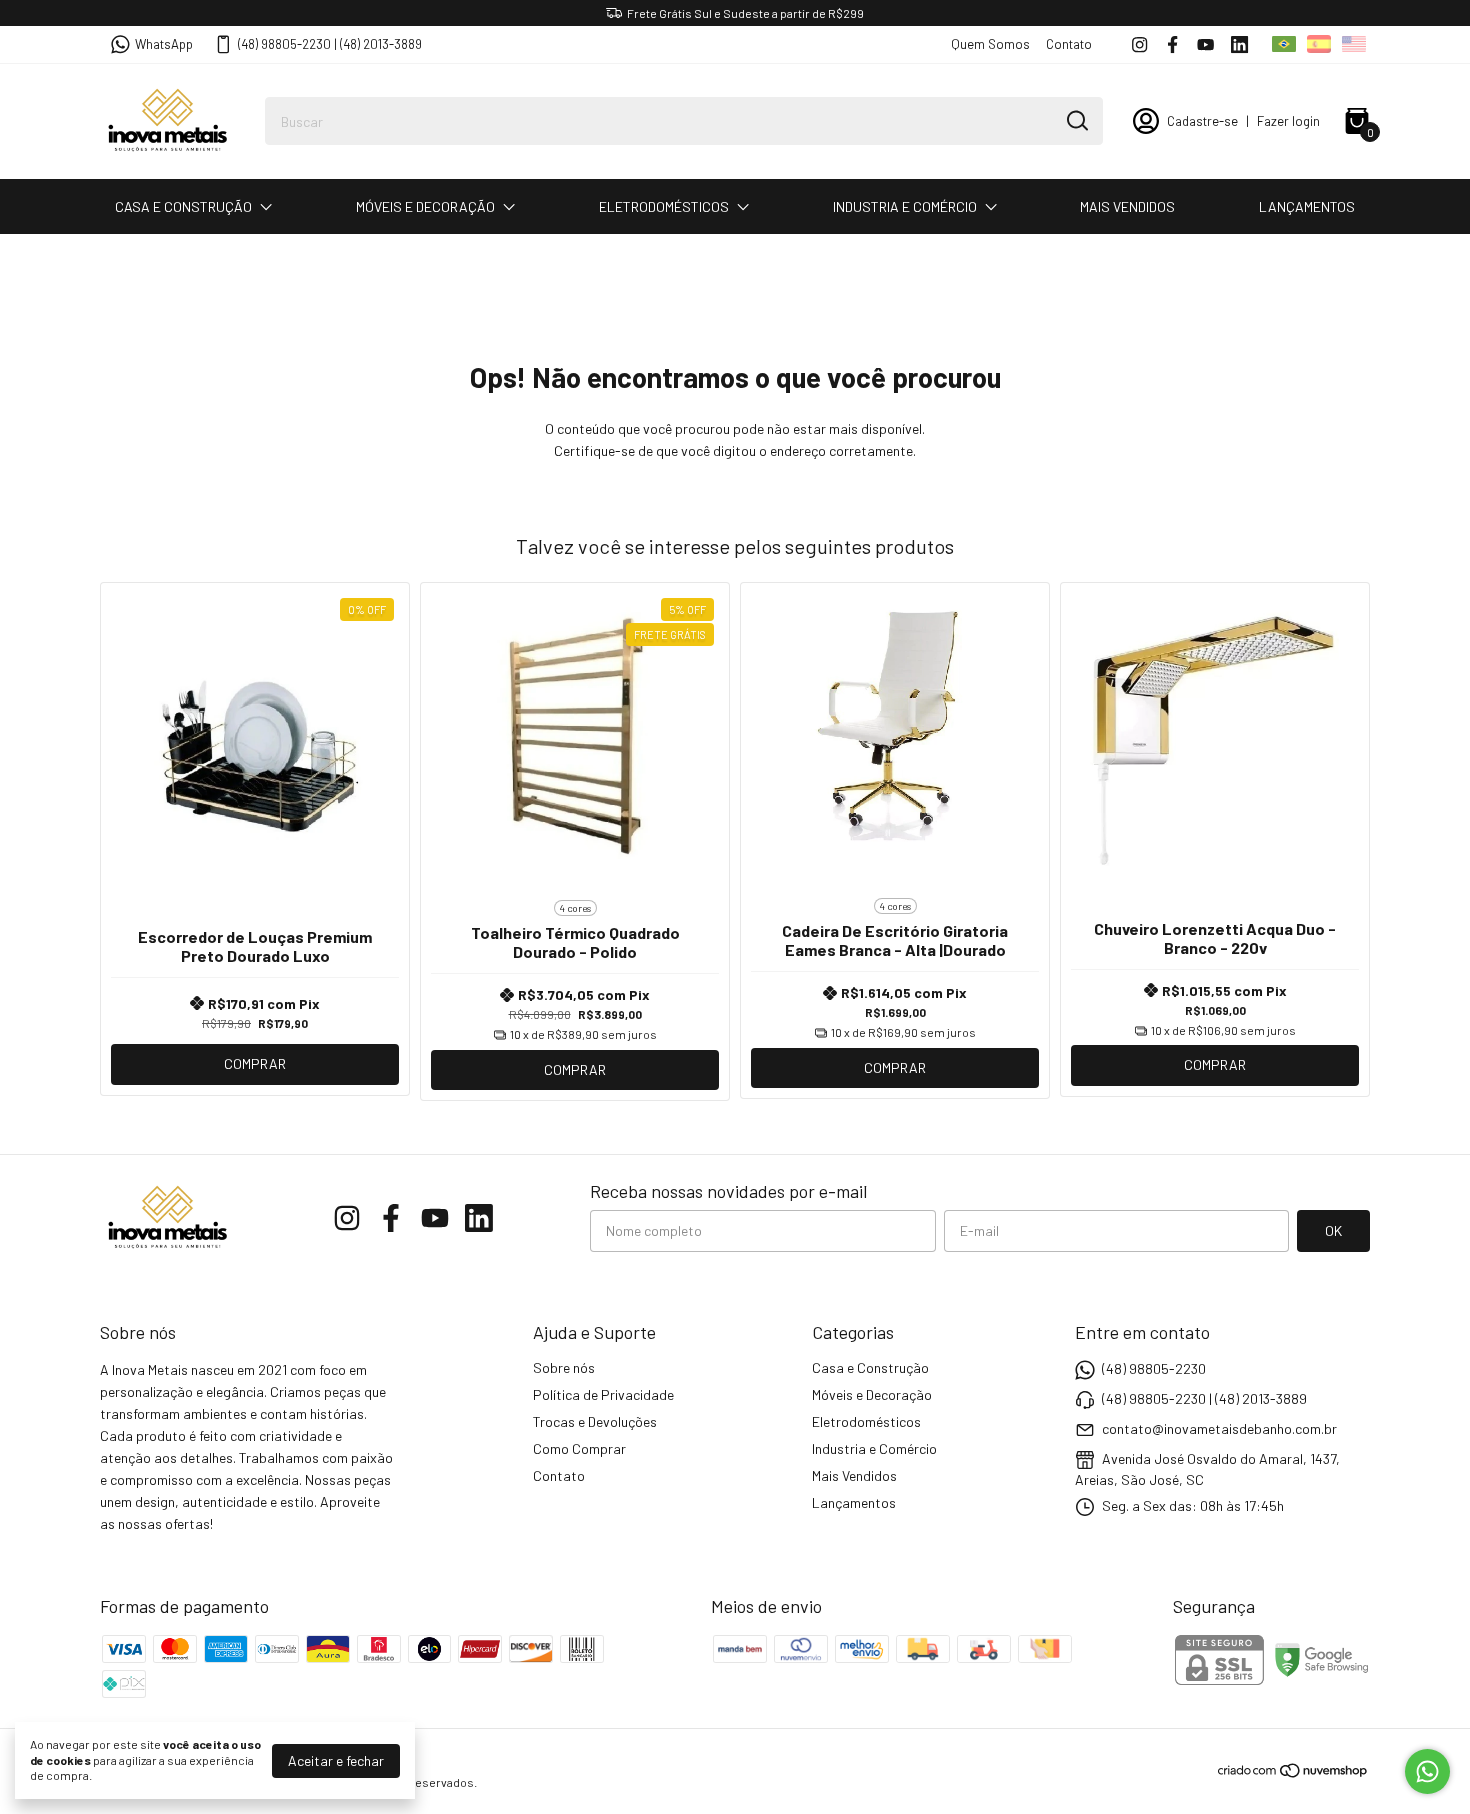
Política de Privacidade (603, 1394)
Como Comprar (579, 1448)
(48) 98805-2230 (1154, 1368)
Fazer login (1288, 121)
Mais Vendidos (1127, 206)
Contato (1069, 44)
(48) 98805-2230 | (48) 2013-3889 (330, 44)
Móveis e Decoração (425, 206)
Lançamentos (1307, 206)
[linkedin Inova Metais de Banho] (1239, 44)
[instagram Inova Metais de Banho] (1139, 44)
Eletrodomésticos (664, 206)
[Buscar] (1076, 120)
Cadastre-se (1202, 121)
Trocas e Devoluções (595, 1421)
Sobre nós (564, 1367)
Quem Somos (990, 44)
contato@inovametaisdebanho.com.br (1219, 1428)
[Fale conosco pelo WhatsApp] (1427, 1771)
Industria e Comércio (905, 206)
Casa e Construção (183, 206)
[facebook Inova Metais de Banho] (1172, 44)
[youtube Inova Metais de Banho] (1205, 44)
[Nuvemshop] (1293, 1773)
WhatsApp (164, 44)
